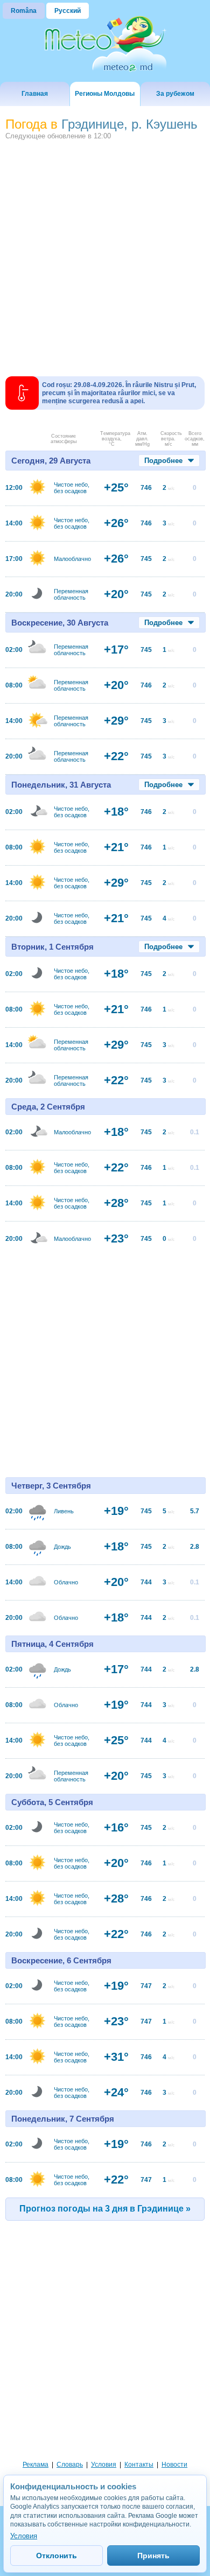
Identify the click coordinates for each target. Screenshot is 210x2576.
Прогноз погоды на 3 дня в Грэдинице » (105, 2209)
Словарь (70, 2465)
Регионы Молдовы (105, 94)
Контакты (139, 2465)
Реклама (36, 2465)
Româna (24, 11)
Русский (68, 11)
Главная (35, 94)
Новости (174, 2465)
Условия (104, 2465)
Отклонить (57, 2556)
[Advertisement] (105, 254)
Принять (153, 2556)
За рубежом (175, 94)
